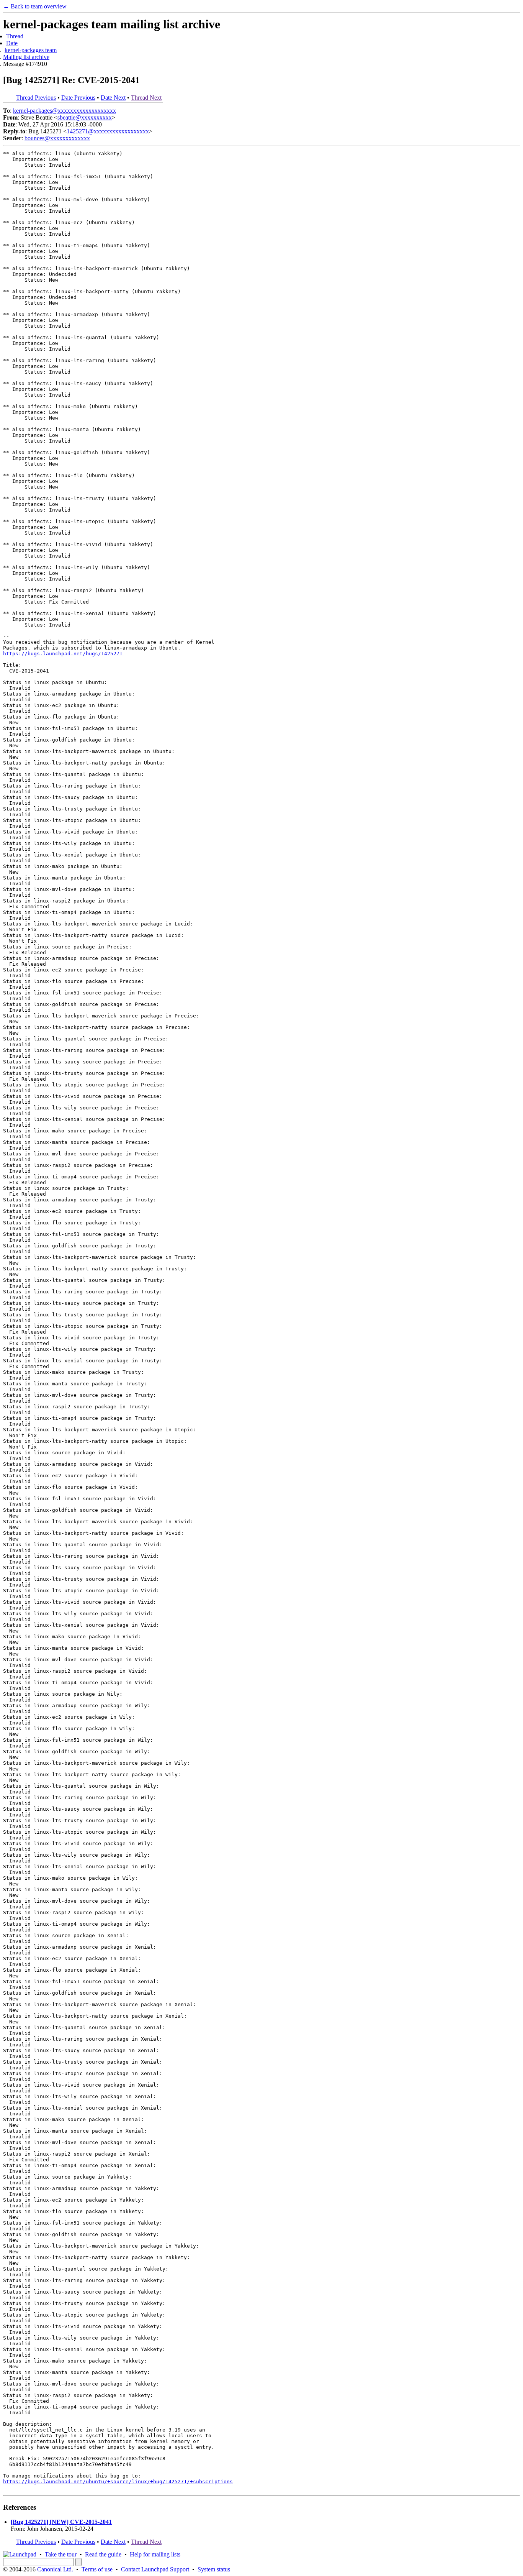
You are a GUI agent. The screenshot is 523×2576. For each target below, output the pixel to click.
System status (214, 2569)
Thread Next (146, 98)
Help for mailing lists (155, 2554)
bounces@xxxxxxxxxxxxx (57, 138)
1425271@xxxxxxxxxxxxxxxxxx (108, 131)
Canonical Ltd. (55, 2569)
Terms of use (97, 2569)
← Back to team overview (35, 6)
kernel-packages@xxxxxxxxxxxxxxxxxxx (65, 111)
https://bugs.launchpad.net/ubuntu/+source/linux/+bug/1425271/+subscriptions (118, 2482)
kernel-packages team (31, 50)
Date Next (113, 98)
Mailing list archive (26, 57)
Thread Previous (36, 98)
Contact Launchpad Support (155, 2569)
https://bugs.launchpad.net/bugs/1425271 (63, 654)
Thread (15, 36)
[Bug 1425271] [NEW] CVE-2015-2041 (61, 2522)
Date (12, 43)
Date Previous (78, 98)
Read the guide (103, 2554)
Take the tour (61, 2554)
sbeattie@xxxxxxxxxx (85, 117)
